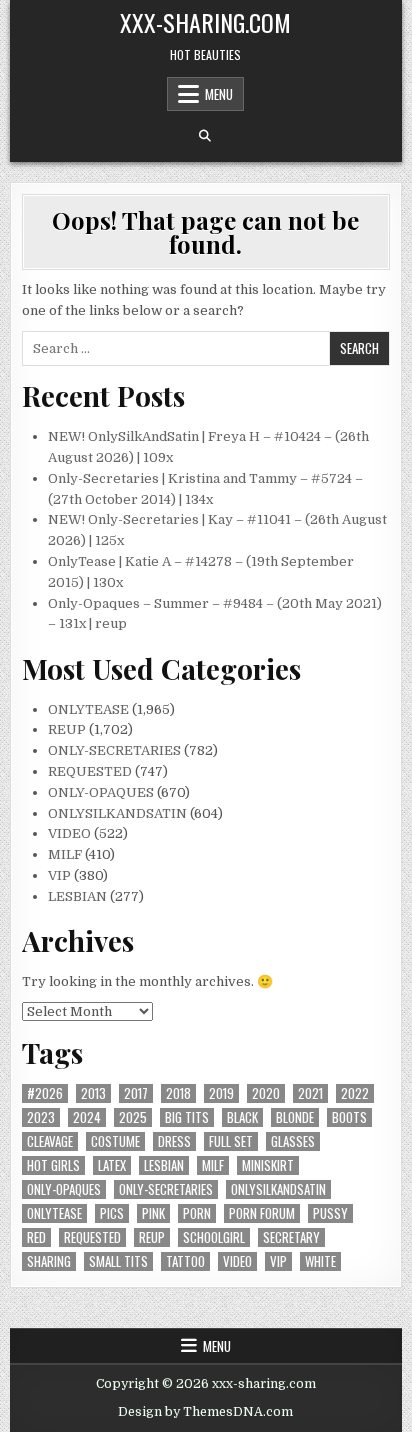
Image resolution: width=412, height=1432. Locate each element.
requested (92, 1237)
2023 (41, 1117)
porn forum (262, 1213)
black (242, 1117)
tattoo (185, 1261)
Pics (112, 1213)
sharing (49, 1261)
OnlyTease (54, 1213)
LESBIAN (77, 896)
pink (153, 1213)
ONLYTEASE (88, 709)
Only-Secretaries (166, 1189)
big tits (187, 1117)
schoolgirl (214, 1237)
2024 (87, 1117)
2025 (133, 1117)
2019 (221, 1093)
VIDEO (69, 833)
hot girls (53, 1165)
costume (115, 1141)
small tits (118, 1261)
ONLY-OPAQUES (101, 792)
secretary (291, 1237)
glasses (293, 1141)
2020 (266, 1093)
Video (237, 1261)
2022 (355, 1093)
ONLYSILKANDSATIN (117, 813)
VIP (59, 875)
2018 (178, 1093)
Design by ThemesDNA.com (205, 1412)
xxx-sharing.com (205, 22)
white (320, 1261)
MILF (65, 854)
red (36, 1237)
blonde (295, 1117)
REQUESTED (90, 771)
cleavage (50, 1141)
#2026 (45, 1093)
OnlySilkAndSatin (278, 1189)
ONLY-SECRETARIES (114, 750)
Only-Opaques (64, 1189)
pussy (330, 1213)
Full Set (231, 1141)
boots (349, 1117)
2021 (310, 1093)
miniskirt (268, 1165)
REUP (67, 729)
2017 (136, 1093)
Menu (219, 94)
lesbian (164, 1165)
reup (152, 1237)
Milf (213, 1165)
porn (197, 1213)
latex (112, 1165)
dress (174, 1141)
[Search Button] (205, 136)
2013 (93, 1093)
